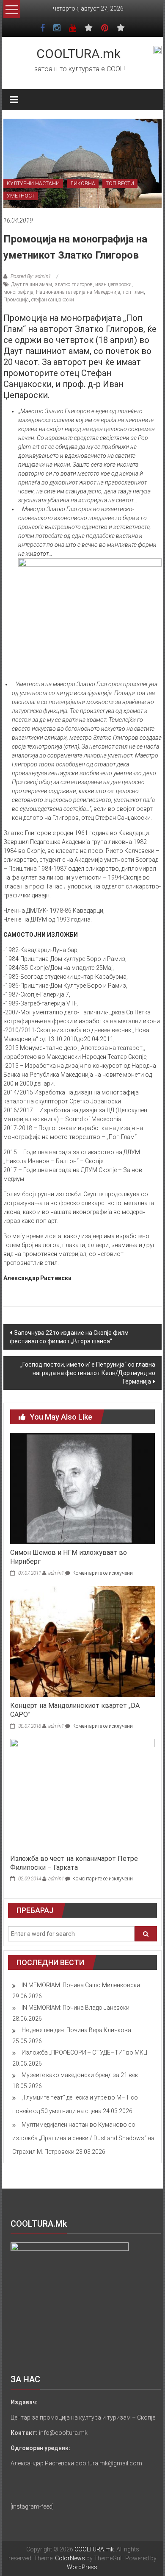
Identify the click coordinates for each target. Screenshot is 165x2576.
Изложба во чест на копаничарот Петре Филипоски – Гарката (74, 1863)
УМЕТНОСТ (21, 196)
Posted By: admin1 (31, 276)
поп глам (133, 292)
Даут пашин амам (32, 284)
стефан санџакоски (53, 300)
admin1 (56, 1573)
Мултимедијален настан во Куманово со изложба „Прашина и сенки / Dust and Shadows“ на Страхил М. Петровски (83, 2138)
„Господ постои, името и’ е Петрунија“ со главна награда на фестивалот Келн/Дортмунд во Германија (88, 1373)
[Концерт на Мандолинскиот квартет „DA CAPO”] (83, 1641)
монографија (18, 292)
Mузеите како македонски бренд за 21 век (80, 2075)
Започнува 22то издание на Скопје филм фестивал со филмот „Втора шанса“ (69, 1337)
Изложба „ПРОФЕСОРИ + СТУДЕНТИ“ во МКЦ (84, 2052)
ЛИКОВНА (83, 184)
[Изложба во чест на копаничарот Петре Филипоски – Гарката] (83, 1794)
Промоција (16, 300)
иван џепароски (113, 284)
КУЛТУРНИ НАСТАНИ (33, 184)
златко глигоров (74, 284)
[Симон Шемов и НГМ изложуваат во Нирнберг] (83, 1488)
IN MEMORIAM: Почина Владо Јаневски (76, 2008)
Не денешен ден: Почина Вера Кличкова (76, 2030)
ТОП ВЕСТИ (120, 184)
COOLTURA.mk (78, 54)
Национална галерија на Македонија (78, 292)
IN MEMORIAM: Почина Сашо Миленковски (81, 1985)
